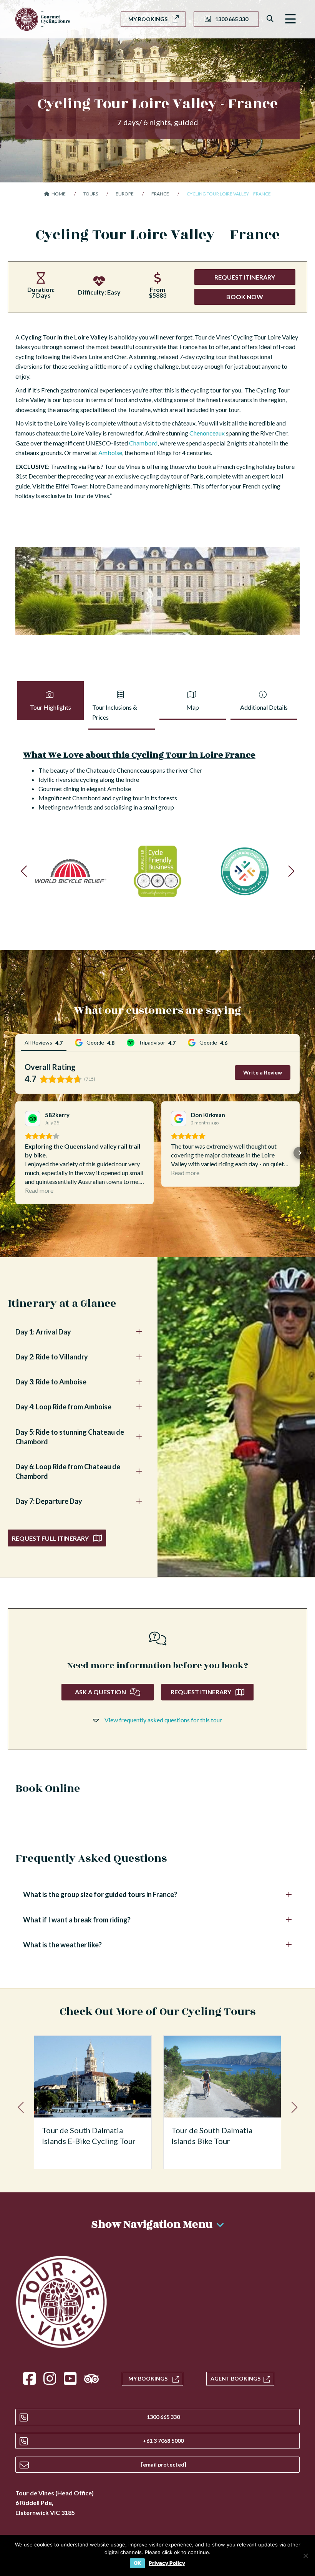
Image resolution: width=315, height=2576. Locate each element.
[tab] (51, 705)
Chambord (143, 443)
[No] (305, 2556)
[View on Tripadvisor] (33, 1119)
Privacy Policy (167, 2563)
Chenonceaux (207, 433)
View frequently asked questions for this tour (163, 1720)
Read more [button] (39, 1190)
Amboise (110, 453)
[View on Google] (179, 1119)
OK (137, 2563)
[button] (290, 19)
